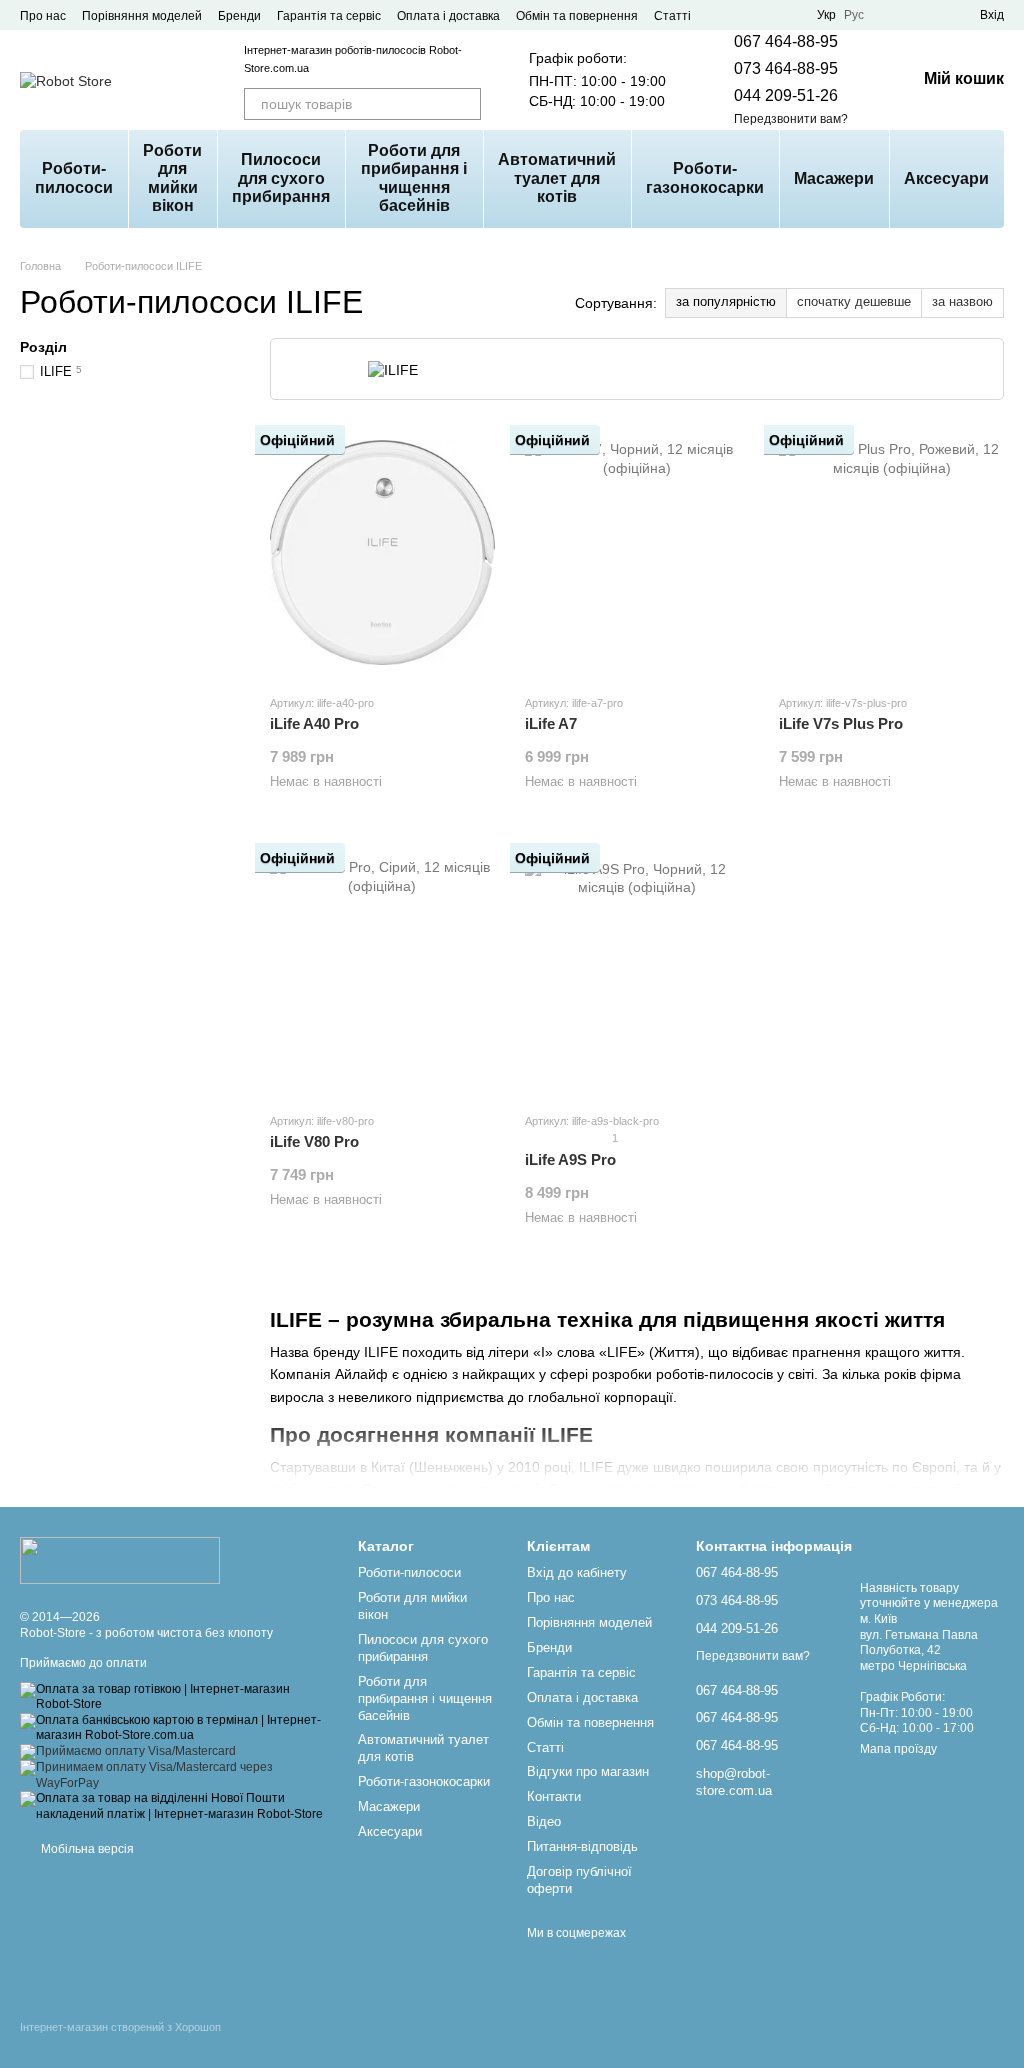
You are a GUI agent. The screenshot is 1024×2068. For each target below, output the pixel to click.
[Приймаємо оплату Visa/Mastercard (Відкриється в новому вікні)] (128, 1751)
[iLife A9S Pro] (637, 971)
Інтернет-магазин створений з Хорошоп (120, 2027)
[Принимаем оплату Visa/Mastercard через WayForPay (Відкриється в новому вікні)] (174, 1775)
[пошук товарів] (465, 104)
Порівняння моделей (142, 16)
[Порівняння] (892, 15)
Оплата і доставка (448, 16)
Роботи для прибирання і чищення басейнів (414, 178)
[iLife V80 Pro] (382, 971)
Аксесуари (946, 178)
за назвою (962, 301)
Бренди (239, 16)
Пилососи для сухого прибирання (281, 178)
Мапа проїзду (898, 1749)
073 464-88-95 (786, 68)
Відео (544, 1821)
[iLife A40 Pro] (382, 553)
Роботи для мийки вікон (172, 178)
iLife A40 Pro (314, 723)
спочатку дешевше (854, 301)
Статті (672, 16)
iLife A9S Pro (570, 1159)
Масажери (834, 178)
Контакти (554, 1796)
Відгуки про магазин (588, 1771)
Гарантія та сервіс (329, 16)
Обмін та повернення (577, 16)
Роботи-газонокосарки (705, 177)
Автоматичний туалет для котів (557, 178)
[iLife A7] (637, 553)
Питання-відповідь (582, 1846)
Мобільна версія (86, 1849)
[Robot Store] (120, 1560)
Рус (854, 15)
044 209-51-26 (786, 95)
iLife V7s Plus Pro (841, 723)
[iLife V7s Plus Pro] (891, 553)
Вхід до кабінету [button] (577, 1572)
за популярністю (726, 301)
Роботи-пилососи (74, 177)
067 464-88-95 (786, 41)
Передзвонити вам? (791, 119)
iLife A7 (551, 723)
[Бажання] (928, 15)
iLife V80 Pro (314, 1141)
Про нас (43, 16)
